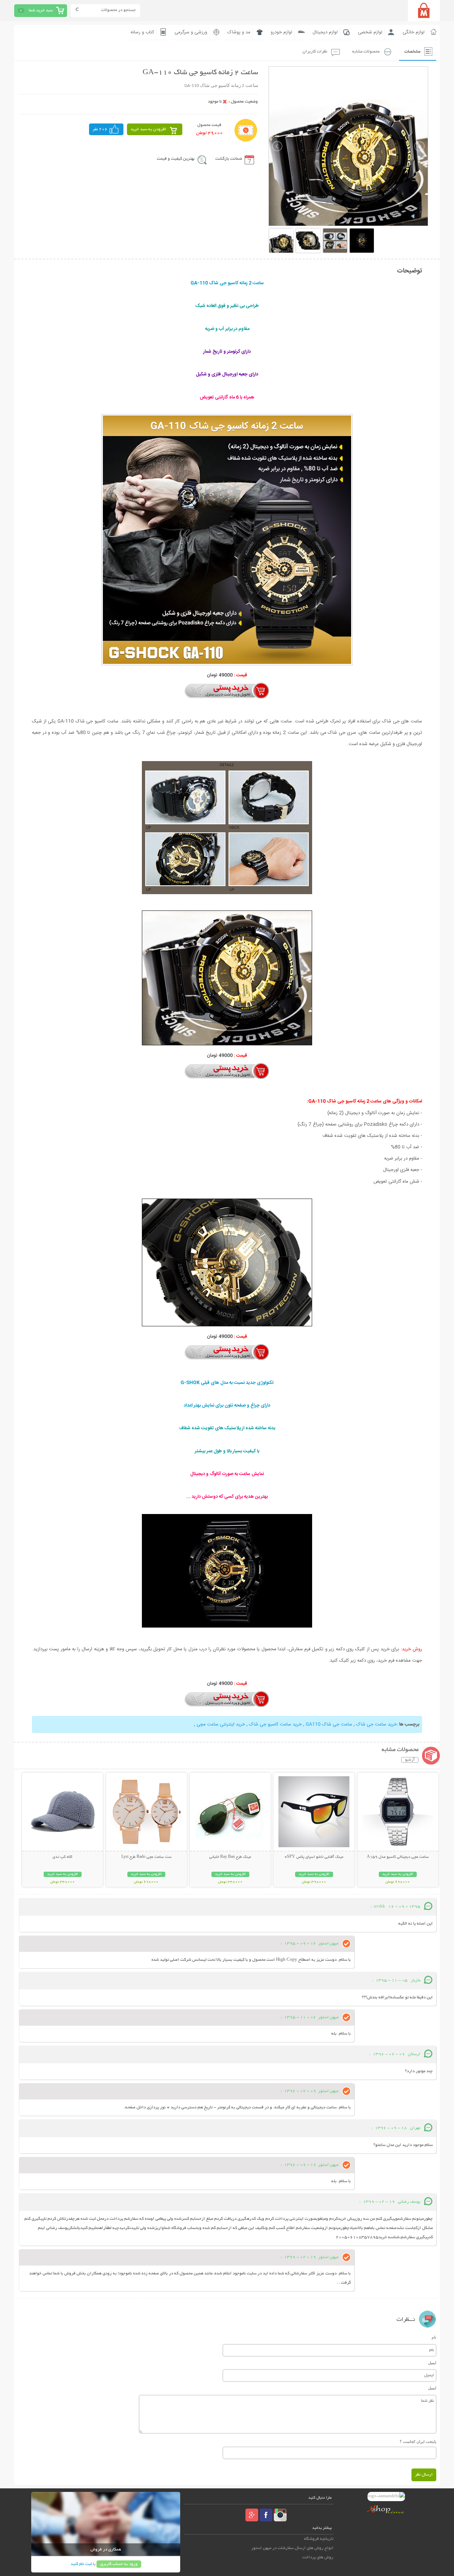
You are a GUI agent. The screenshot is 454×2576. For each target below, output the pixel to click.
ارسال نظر (424, 2475)
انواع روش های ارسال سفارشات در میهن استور (292, 2548)
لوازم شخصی (370, 32)
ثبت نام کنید (81, 2564)
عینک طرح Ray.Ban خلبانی (230, 1857)
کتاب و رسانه (142, 32)
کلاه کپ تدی (62, 1857)
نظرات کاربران (315, 52)
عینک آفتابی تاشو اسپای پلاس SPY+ (314, 1857)
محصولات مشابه (366, 52)
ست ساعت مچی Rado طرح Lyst (146, 1857)
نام (434, 2337)
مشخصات (412, 52)
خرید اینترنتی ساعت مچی (221, 1724)
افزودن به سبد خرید (148, 129)
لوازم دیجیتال (325, 32)
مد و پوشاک (239, 32)
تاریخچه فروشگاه (319, 2539)
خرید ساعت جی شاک (377, 1724)
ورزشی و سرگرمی (191, 32)
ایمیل (432, 2363)
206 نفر (100, 129)
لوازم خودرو (281, 32)
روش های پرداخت (318, 2557)
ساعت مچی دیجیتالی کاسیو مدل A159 (398, 1857)
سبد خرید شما (41, 10)
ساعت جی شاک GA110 (329, 1724)
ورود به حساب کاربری (119, 2564)
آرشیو (410, 1760)
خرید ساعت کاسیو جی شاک (275, 1724)
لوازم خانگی (414, 32)
